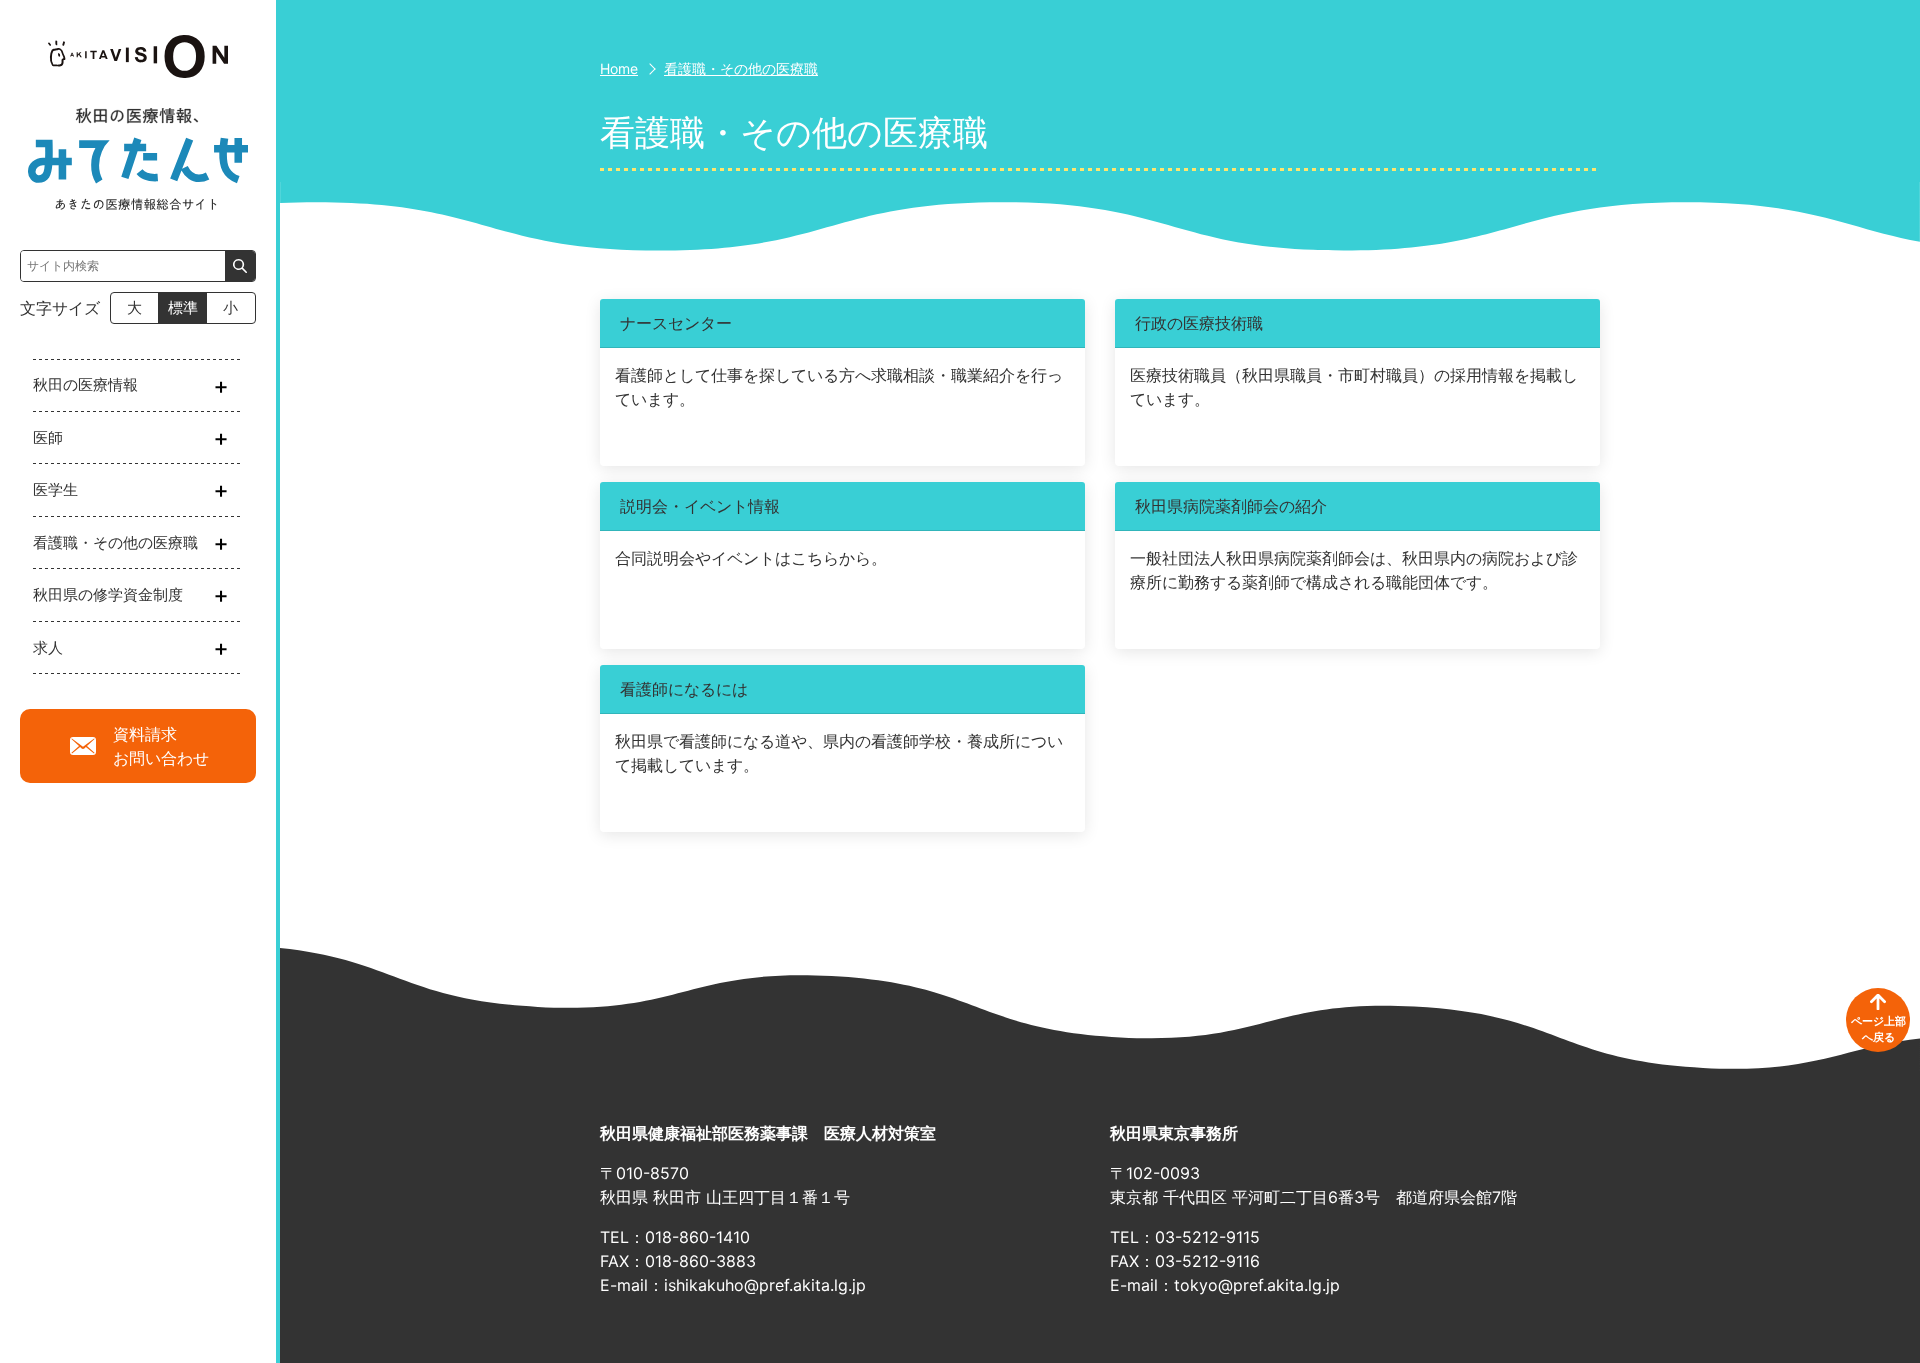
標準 (183, 307)
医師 (48, 437)
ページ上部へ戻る (1878, 1029)
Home (619, 68)
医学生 (55, 489)
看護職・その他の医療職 (115, 542)
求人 (48, 647)
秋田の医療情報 (85, 384)
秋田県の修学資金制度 (108, 594)
